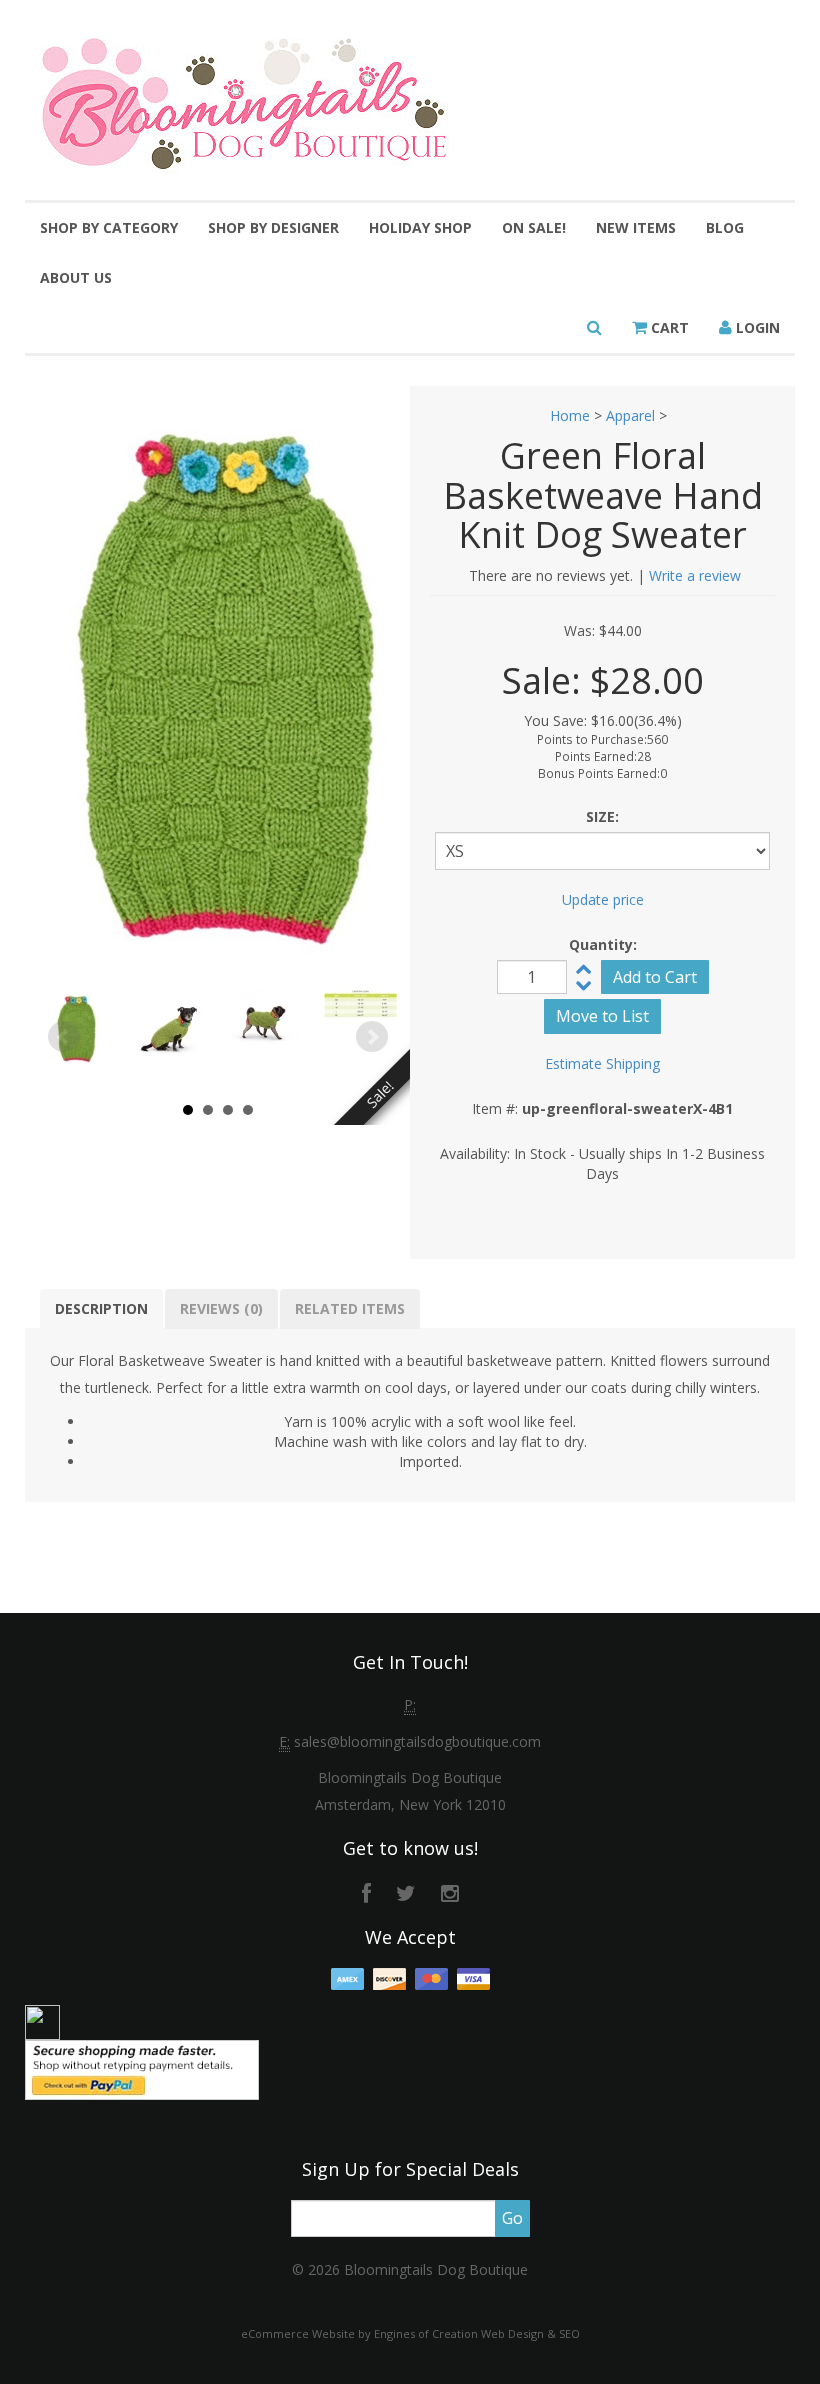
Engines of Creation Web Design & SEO (477, 2333)
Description (101, 1308)
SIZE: (602, 816)
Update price (603, 899)
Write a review (695, 575)
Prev (64, 1037)
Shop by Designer (273, 227)
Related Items (350, 1308)
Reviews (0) (221, 1308)
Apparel (630, 415)
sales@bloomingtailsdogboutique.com (417, 1741)
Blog (725, 227)
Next (372, 1037)
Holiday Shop (420, 227)
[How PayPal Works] (142, 2068)
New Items (636, 227)
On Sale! (534, 227)
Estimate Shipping (602, 1063)
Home (570, 415)
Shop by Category (109, 227)
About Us (76, 277)
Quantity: (603, 944)
